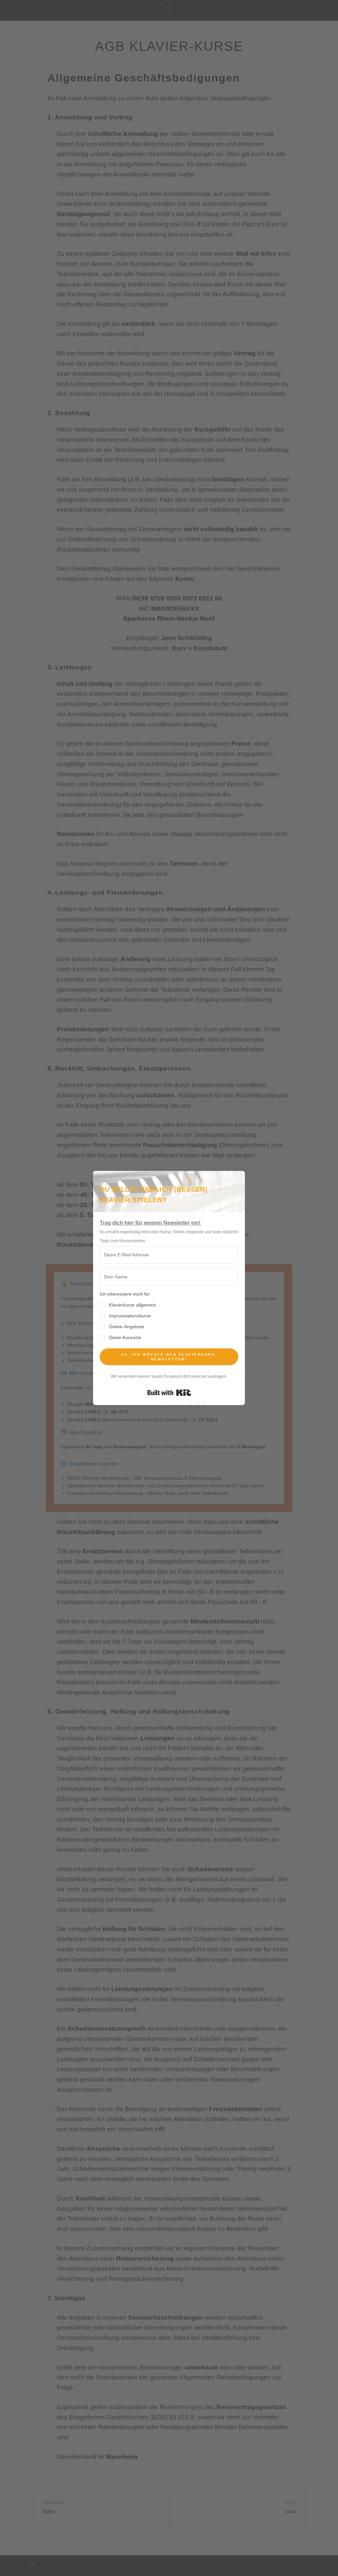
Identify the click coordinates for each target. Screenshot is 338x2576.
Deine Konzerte (125, 1337)
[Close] (189, 1180)
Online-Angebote (127, 1327)
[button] (169, 1316)
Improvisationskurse (130, 1316)
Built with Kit (169, 1393)
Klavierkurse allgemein (133, 1305)
